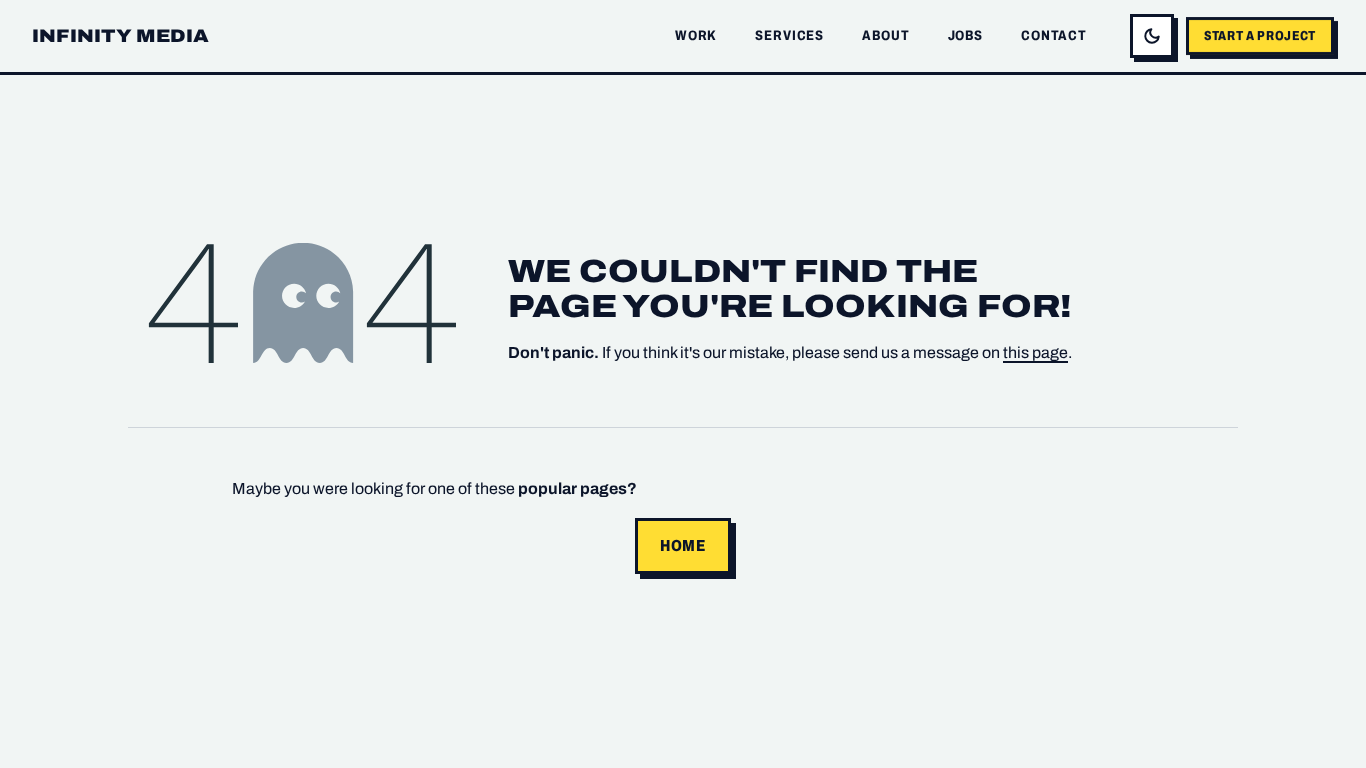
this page (1035, 352)
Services (789, 35)
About (885, 35)
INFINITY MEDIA (121, 36)
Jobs (965, 35)
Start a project (1260, 35)
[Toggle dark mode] (1152, 36)
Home (683, 545)
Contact (1054, 35)
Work (696, 35)
